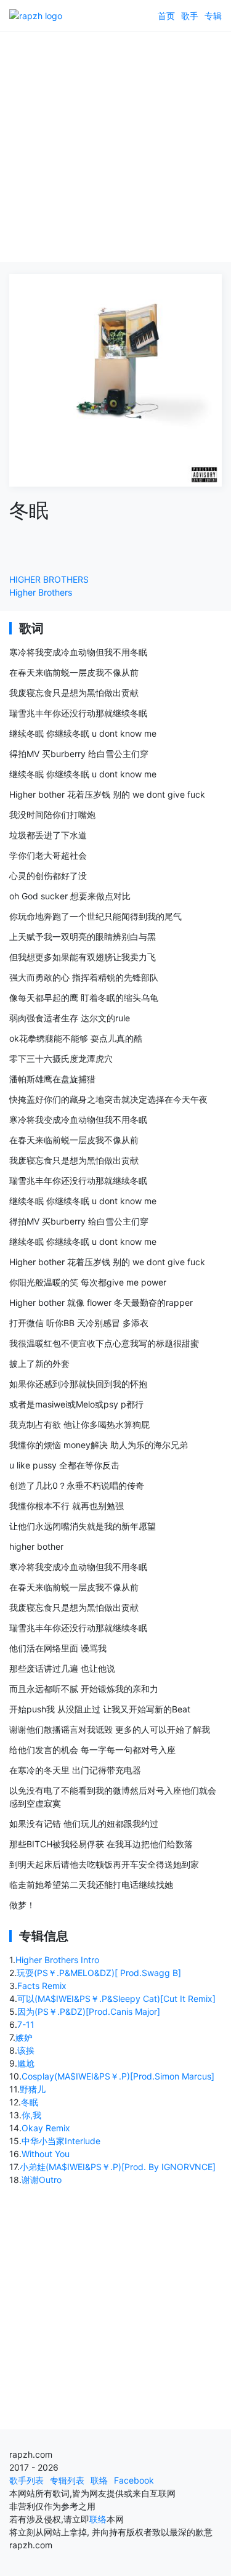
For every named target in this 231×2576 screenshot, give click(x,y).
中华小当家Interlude (61, 2141)
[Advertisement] (115, 146)
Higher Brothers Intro (57, 1960)
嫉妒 (24, 2037)
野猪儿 (33, 2089)
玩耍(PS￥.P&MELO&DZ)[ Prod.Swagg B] (99, 1973)
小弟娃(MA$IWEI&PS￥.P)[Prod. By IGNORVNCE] (118, 2167)
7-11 (26, 2024)
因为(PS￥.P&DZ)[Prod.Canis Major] (89, 2011)
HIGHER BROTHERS (49, 579)
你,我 (31, 2115)
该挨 (26, 2050)
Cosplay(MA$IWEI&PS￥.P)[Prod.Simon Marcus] (118, 2076)
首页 (166, 16)
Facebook (134, 2480)
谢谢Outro (42, 2180)
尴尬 (26, 2063)
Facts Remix (42, 1986)
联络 (99, 2480)
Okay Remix (46, 2128)
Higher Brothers (41, 592)
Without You (46, 2154)
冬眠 (30, 2102)
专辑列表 (67, 2480)
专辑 (213, 16)
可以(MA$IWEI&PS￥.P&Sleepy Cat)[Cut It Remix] (116, 1999)
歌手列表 (26, 2480)
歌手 (190, 16)
